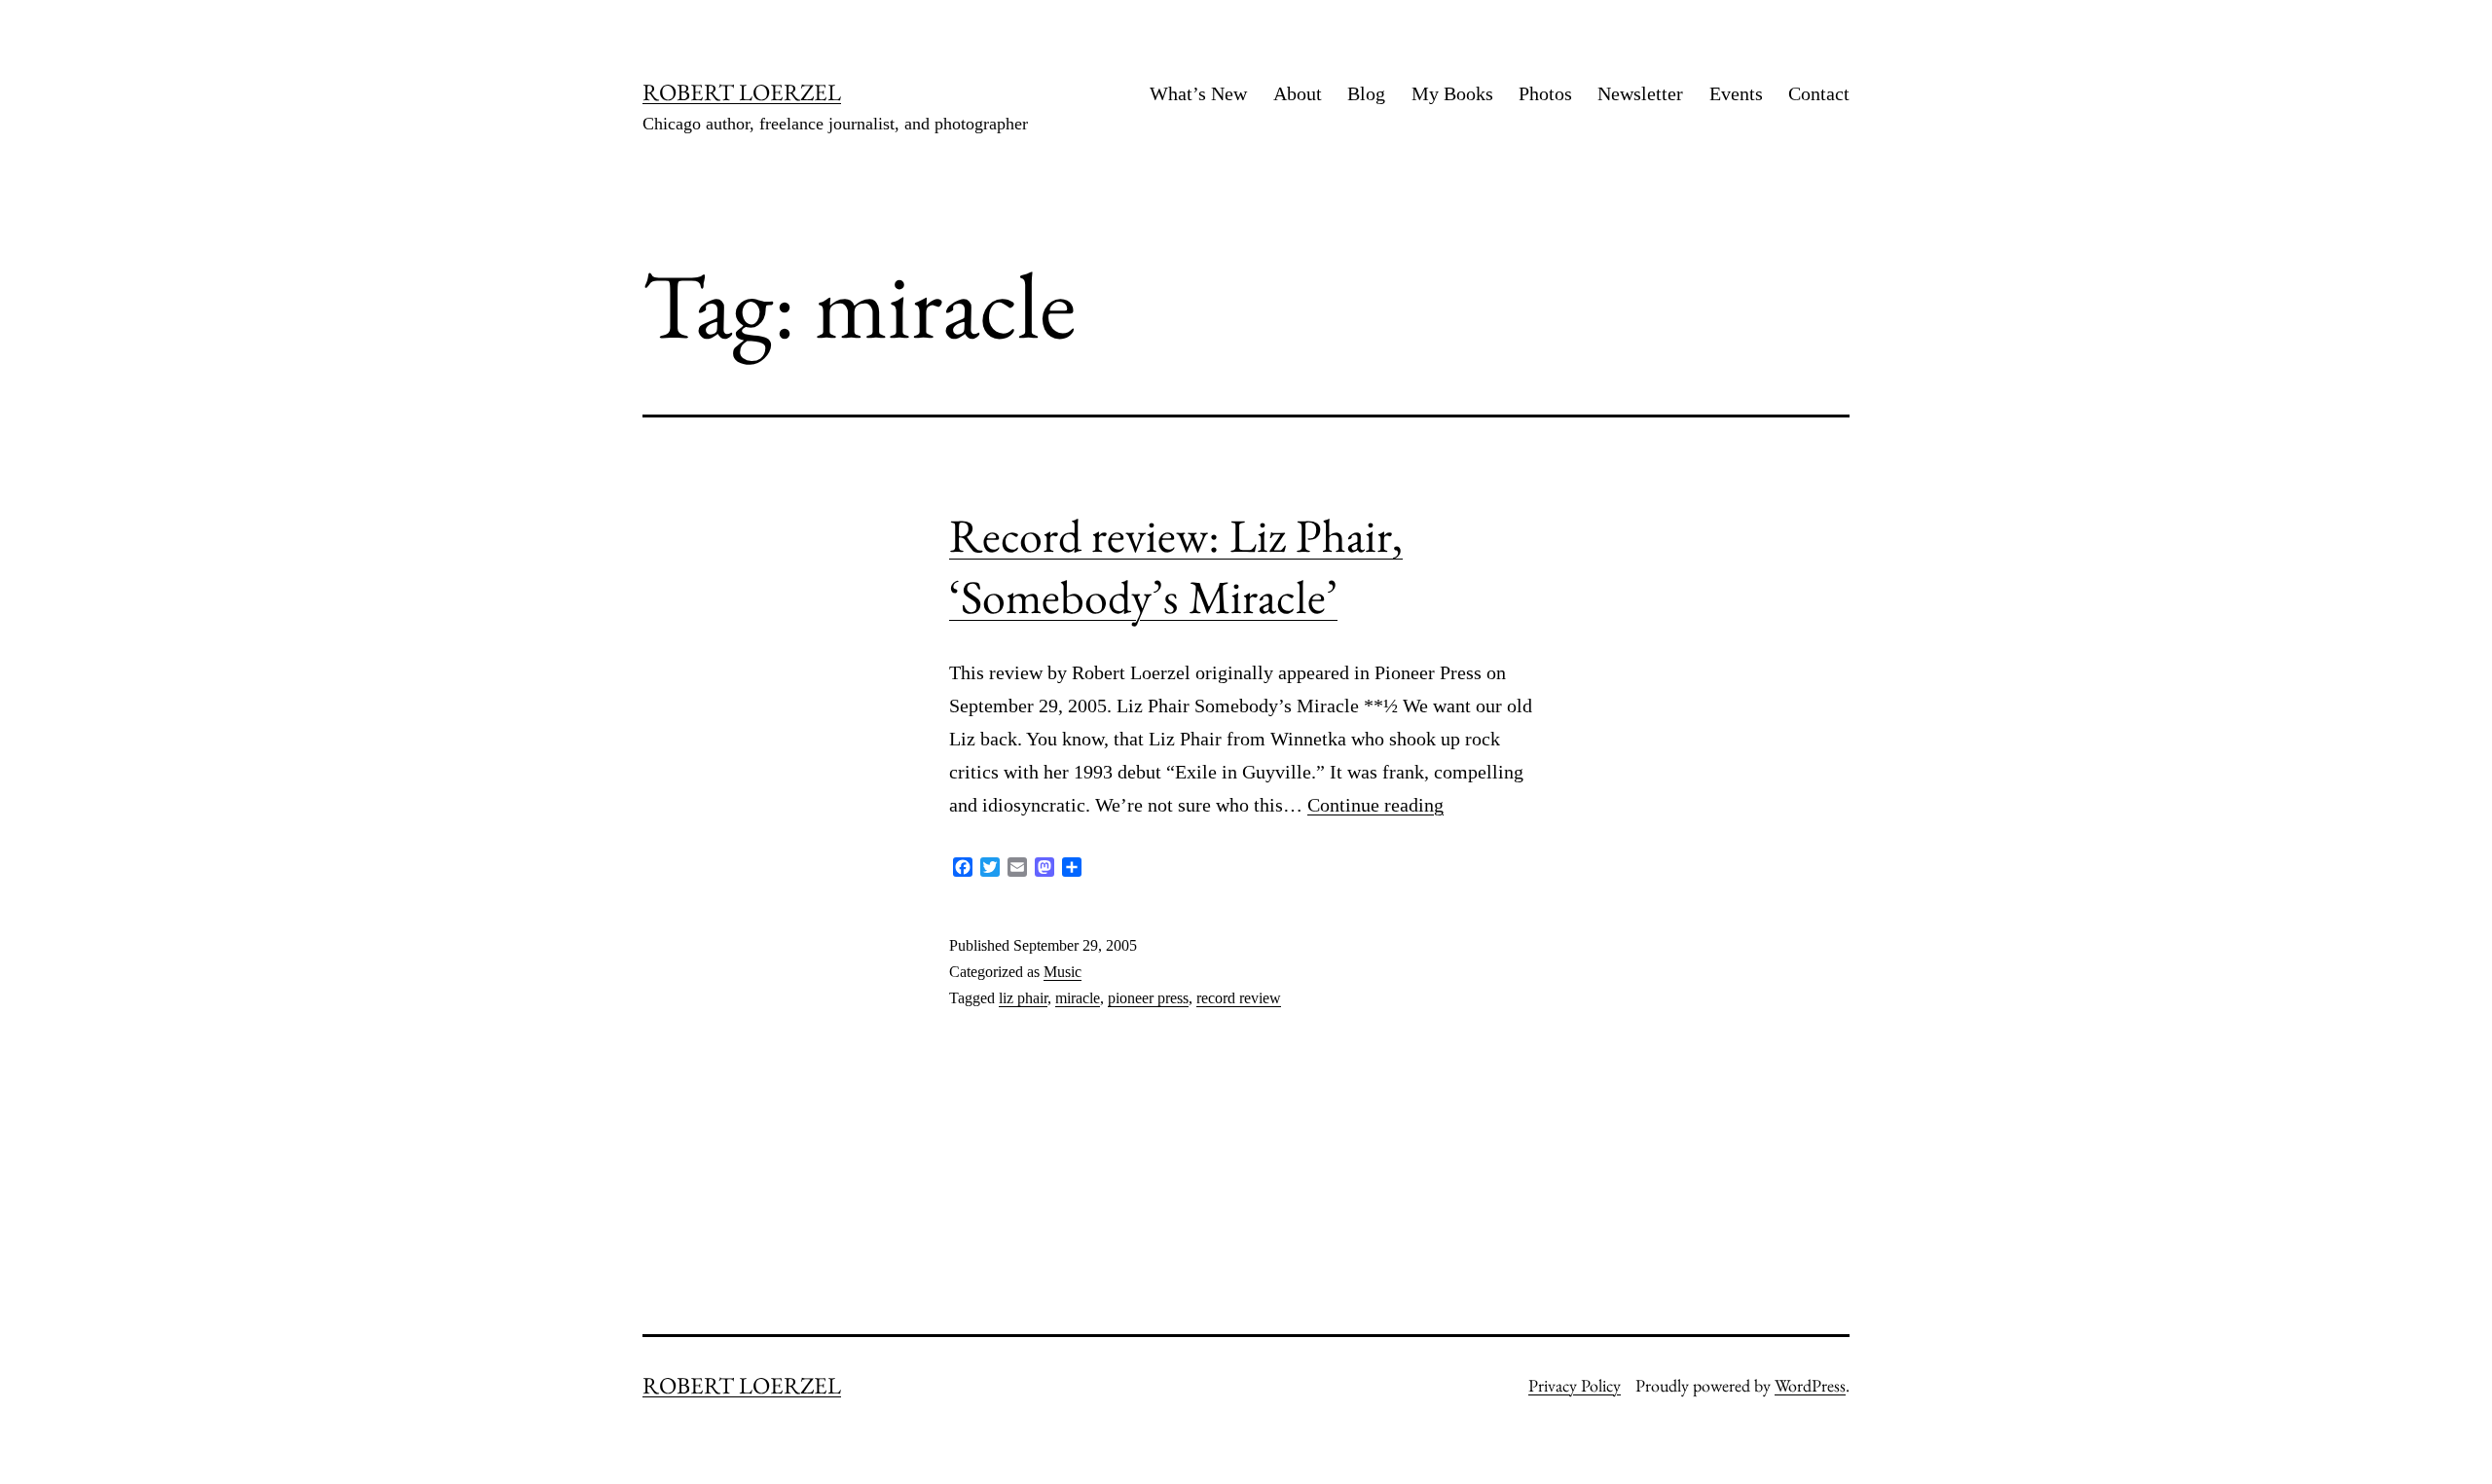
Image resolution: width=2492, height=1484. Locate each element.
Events (1736, 93)
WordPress (1810, 1385)
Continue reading (1375, 805)
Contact (1819, 93)
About (1298, 93)
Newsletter (1640, 93)
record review (1239, 998)
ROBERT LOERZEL (742, 92)
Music (1063, 972)
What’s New (1198, 93)
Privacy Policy (1575, 1385)
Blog (1366, 93)
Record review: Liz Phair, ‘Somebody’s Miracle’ (1176, 565)
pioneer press (1148, 998)
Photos (1545, 93)
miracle (1078, 998)
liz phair (1023, 998)
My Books (1452, 93)
